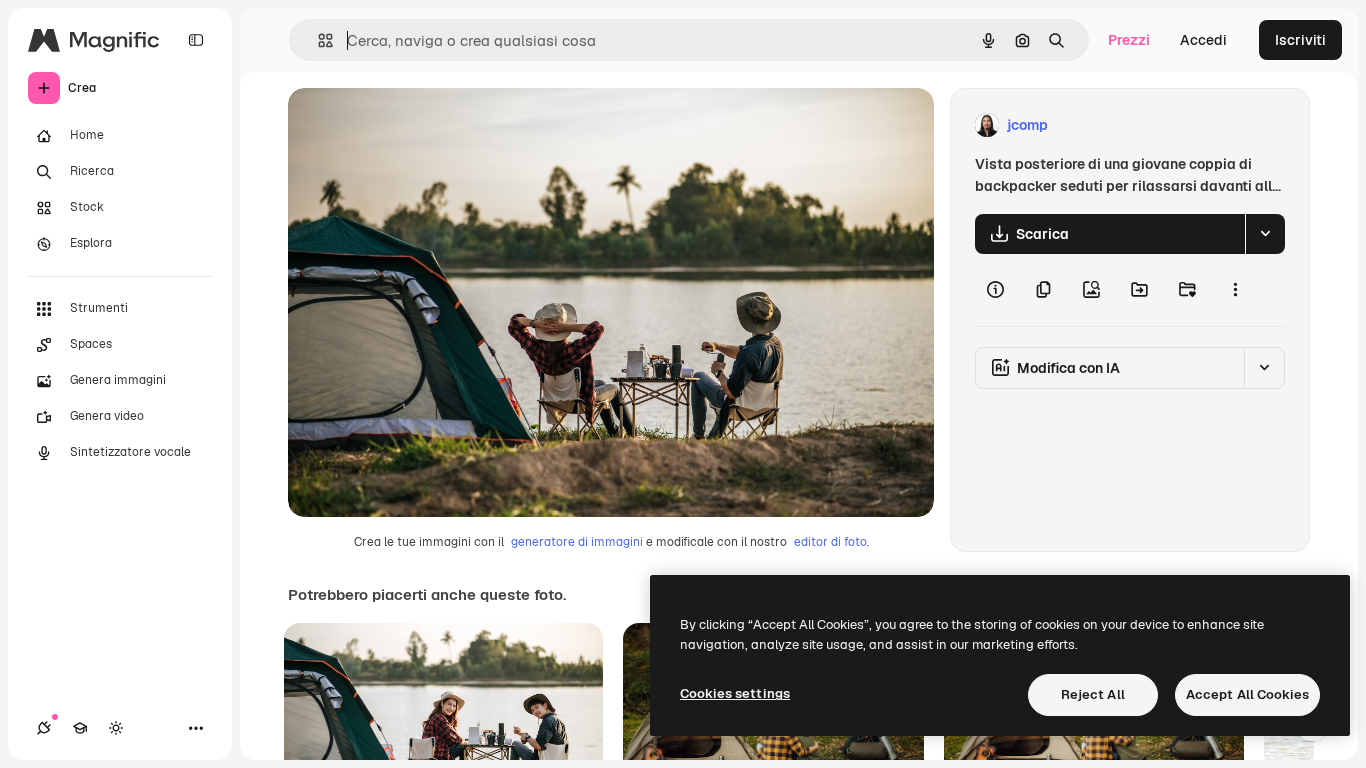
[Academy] (80, 728)
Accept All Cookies (1247, 694)
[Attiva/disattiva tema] (116, 728)
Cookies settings (735, 693)
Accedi (1203, 40)
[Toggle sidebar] (196, 40)
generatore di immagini (577, 542)
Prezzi (1129, 40)
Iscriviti (1300, 40)
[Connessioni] (44, 728)
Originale (420, 125)
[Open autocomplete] (317, 40)
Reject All (1093, 694)
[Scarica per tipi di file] (1265, 234)
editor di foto (830, 542)
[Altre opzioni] (1235, 290)
